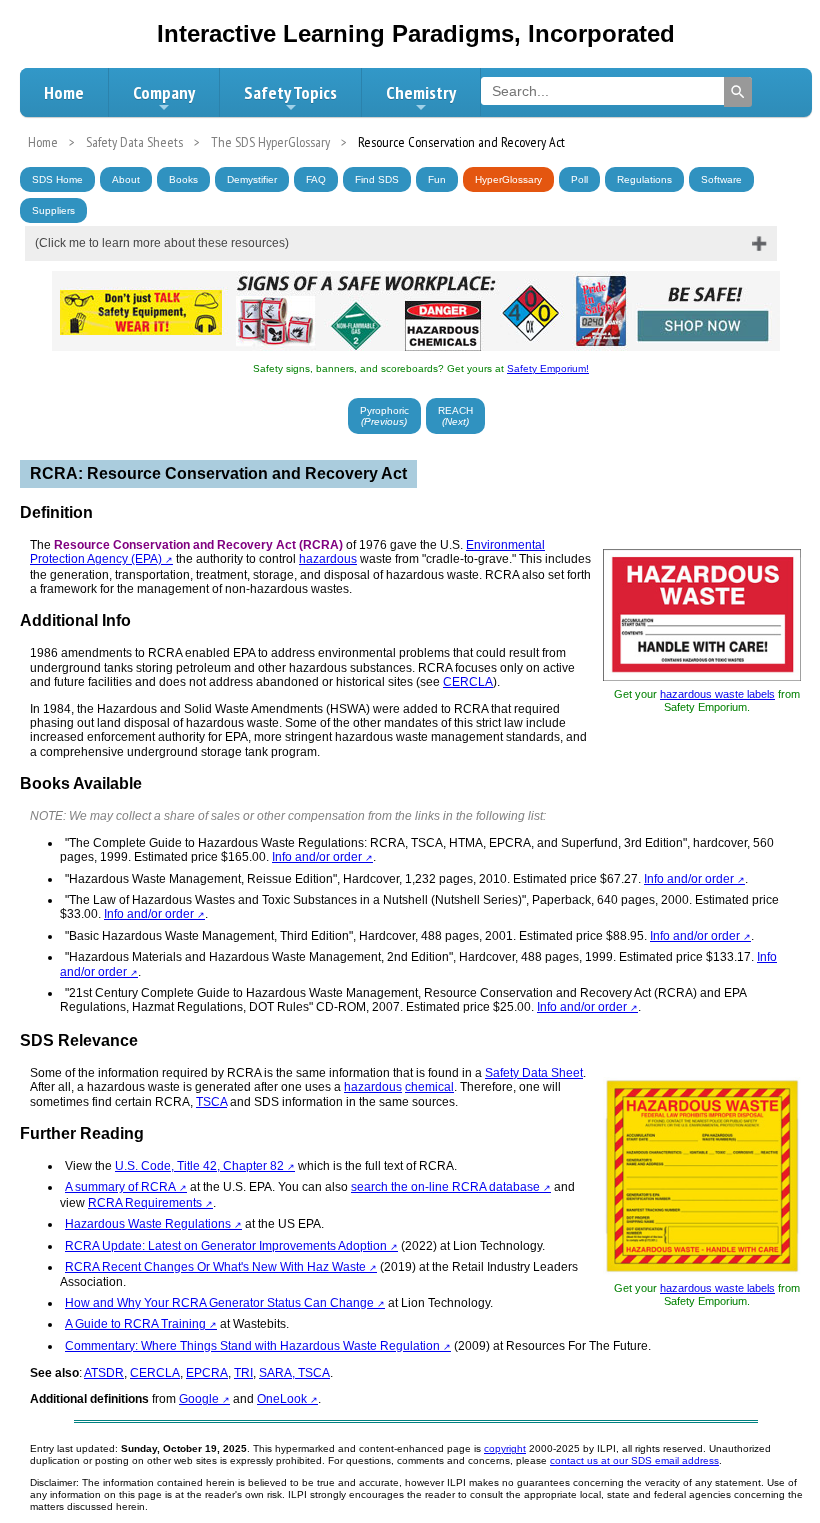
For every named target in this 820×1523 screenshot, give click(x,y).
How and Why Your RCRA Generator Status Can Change (219, 1303)
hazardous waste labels (717, 694)
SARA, (278, 1373)
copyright (505, 1448)
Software (721, 179)
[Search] (738, 92)
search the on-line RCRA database (445, 1187)
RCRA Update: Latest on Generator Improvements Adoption (226, 1246)
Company (164, 92)
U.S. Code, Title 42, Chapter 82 (199, 1166)
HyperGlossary (508, 179)
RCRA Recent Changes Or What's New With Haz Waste (215, 1267)
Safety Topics (290, 92)
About (126, 179)
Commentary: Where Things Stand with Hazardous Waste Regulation (252, 1346)
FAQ (316, 179)
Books (183, 179)
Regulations (644, 179)
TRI (243, 1373)
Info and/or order (317, 857)
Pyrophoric (384, 416)
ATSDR (104, 1373)
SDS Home (57, 179)
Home (64, 92)
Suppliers (53, 210)
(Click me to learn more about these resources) (162, 243)
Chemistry (421, 92)
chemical (429, 1087)
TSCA (211, 1102)
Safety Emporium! (548, 368)
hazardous (328, 559)
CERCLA (468, 682)
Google (199, 1399)
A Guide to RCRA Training (135, 1324)
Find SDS (377, 179)
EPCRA (207, 1373)
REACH (455, 416)
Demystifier (252, 179)
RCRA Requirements (145, 1203)
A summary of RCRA (120, 1187)
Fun (437, 179)
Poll (579, 179)
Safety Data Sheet (534, 1073)
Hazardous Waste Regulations (148, 1224)
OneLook (282, 1399)
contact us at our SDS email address (634, 1460)
